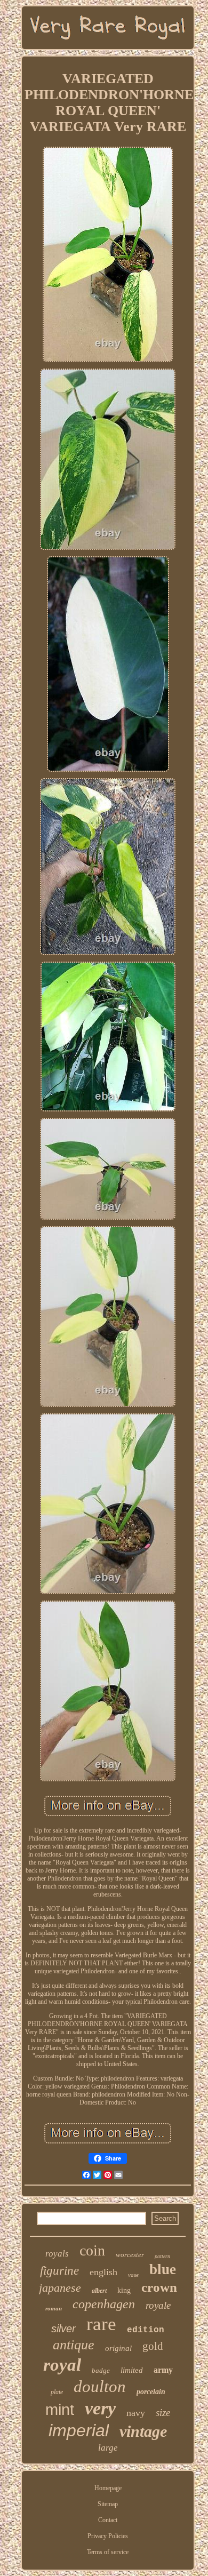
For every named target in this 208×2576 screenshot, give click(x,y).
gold (153, 2346)
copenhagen (104, 2304)
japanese (60, 2288)
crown (159, 2287)
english (103, 2272)
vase (133, 2275)
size (163, 2413)
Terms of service (108, 2552)
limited (132, 2370)
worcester (130, 2255)
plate (57, 2392)
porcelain (151, 2392)
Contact (108, 2520)
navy (136, 2413)
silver (63, 2329)
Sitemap (108, 2504)
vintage (143, 2431)
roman (54, 2308)
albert (99, 2291)
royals (57, 2254)
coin (92, 2250)
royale (158, 2305)
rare (101, 2324)
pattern (162, 2256)
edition (146, 2330)
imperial (79, 2430)
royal (62, 2365)
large (108, 2448)
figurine (59, 2271)
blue (163, 2269)
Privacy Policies (108, 2536)
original (118, 2348)
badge (101, 2370)
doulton (100, 2386)
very (100, 2408)
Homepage (108, 2488)
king (124, 2290)
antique (74, 2345)
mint (60, 2410)
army (163, 2370)
